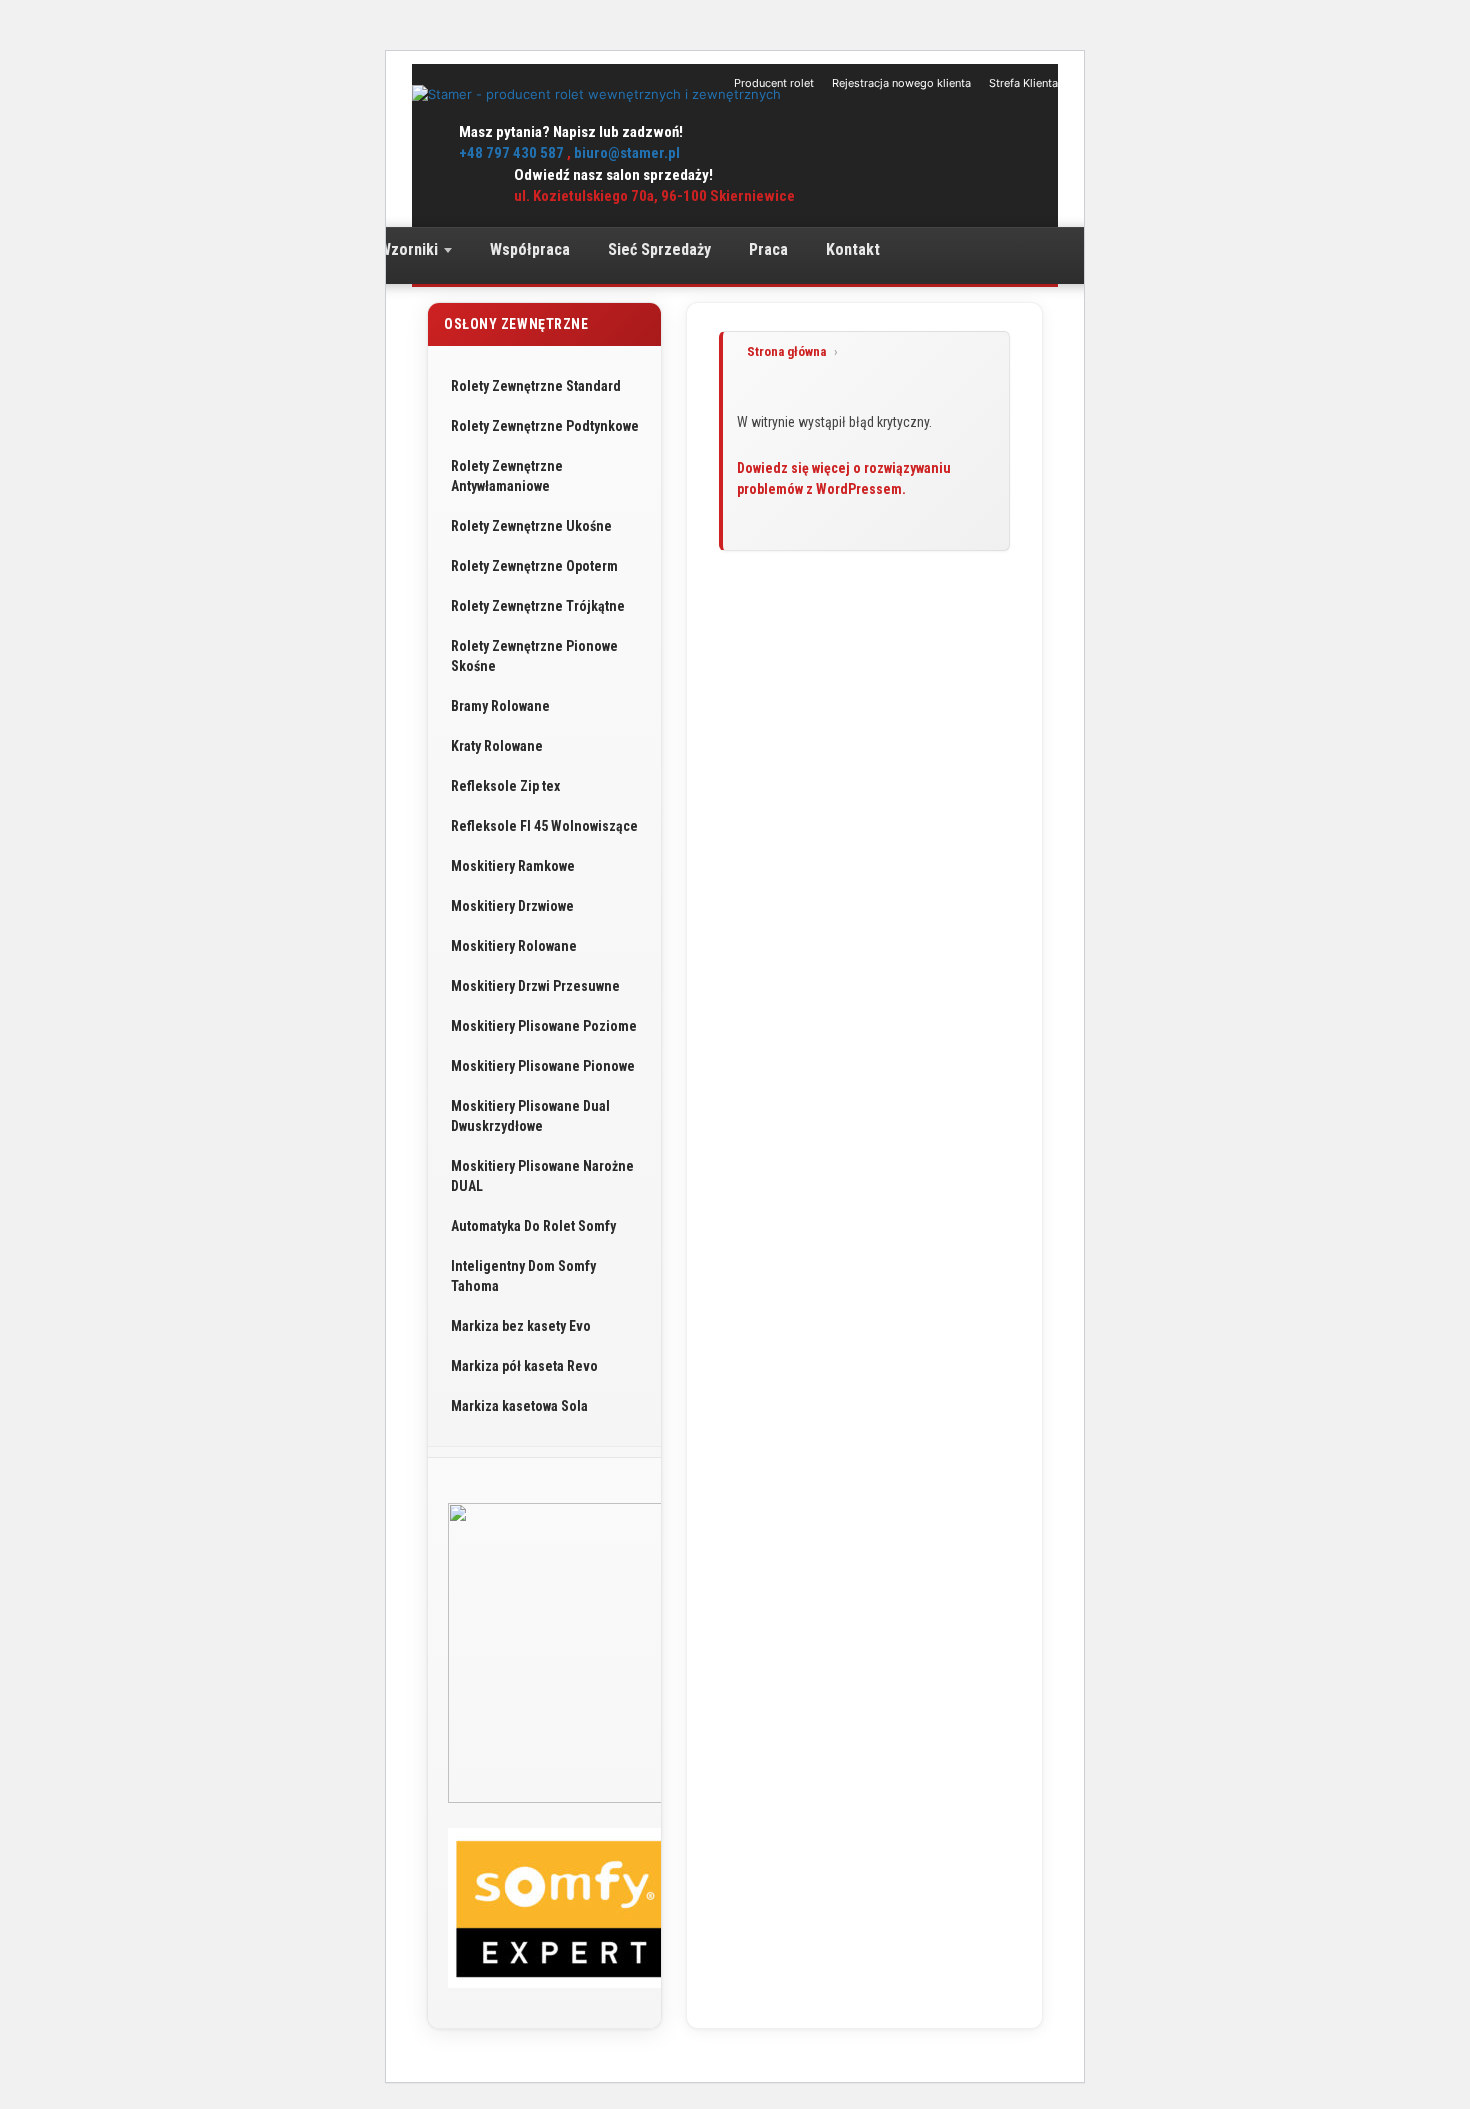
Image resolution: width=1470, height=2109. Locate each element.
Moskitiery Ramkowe (513, 866)
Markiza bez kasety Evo (521, 1326)
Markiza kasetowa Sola (519, 1406)
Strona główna (786, 351)
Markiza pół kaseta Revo (524, 1366)
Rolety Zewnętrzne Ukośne (531, 526)
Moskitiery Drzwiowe (512, 906)
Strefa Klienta (1023, 83)
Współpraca (530, 249)
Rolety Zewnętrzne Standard (536, 386)
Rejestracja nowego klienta (901, 83)
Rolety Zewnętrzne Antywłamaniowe (507, 476)
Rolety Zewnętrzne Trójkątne (538, 606)
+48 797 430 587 (511, 153)
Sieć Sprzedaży (659, 249)
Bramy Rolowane (500, 706)
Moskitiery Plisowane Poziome (544, 1026)
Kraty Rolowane (497, 746)
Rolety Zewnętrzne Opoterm (534, 566)
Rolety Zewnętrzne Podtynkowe (545, 426)
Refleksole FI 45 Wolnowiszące (544, 826)
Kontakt (853, 249)
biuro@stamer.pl (627, 153)
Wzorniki (408, 249)
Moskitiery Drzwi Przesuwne (535, 986)
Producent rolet (774, 83)
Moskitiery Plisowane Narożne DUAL (542, 1176)
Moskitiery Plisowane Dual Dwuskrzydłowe (530, 1116)
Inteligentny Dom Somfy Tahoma (523, 1276)
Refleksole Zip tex (505, 786)
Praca (768, 249)
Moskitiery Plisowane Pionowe (543, 1066)
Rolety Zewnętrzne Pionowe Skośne (534, 656)
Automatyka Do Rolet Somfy (533, 1226)
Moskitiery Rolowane (514, 946)
